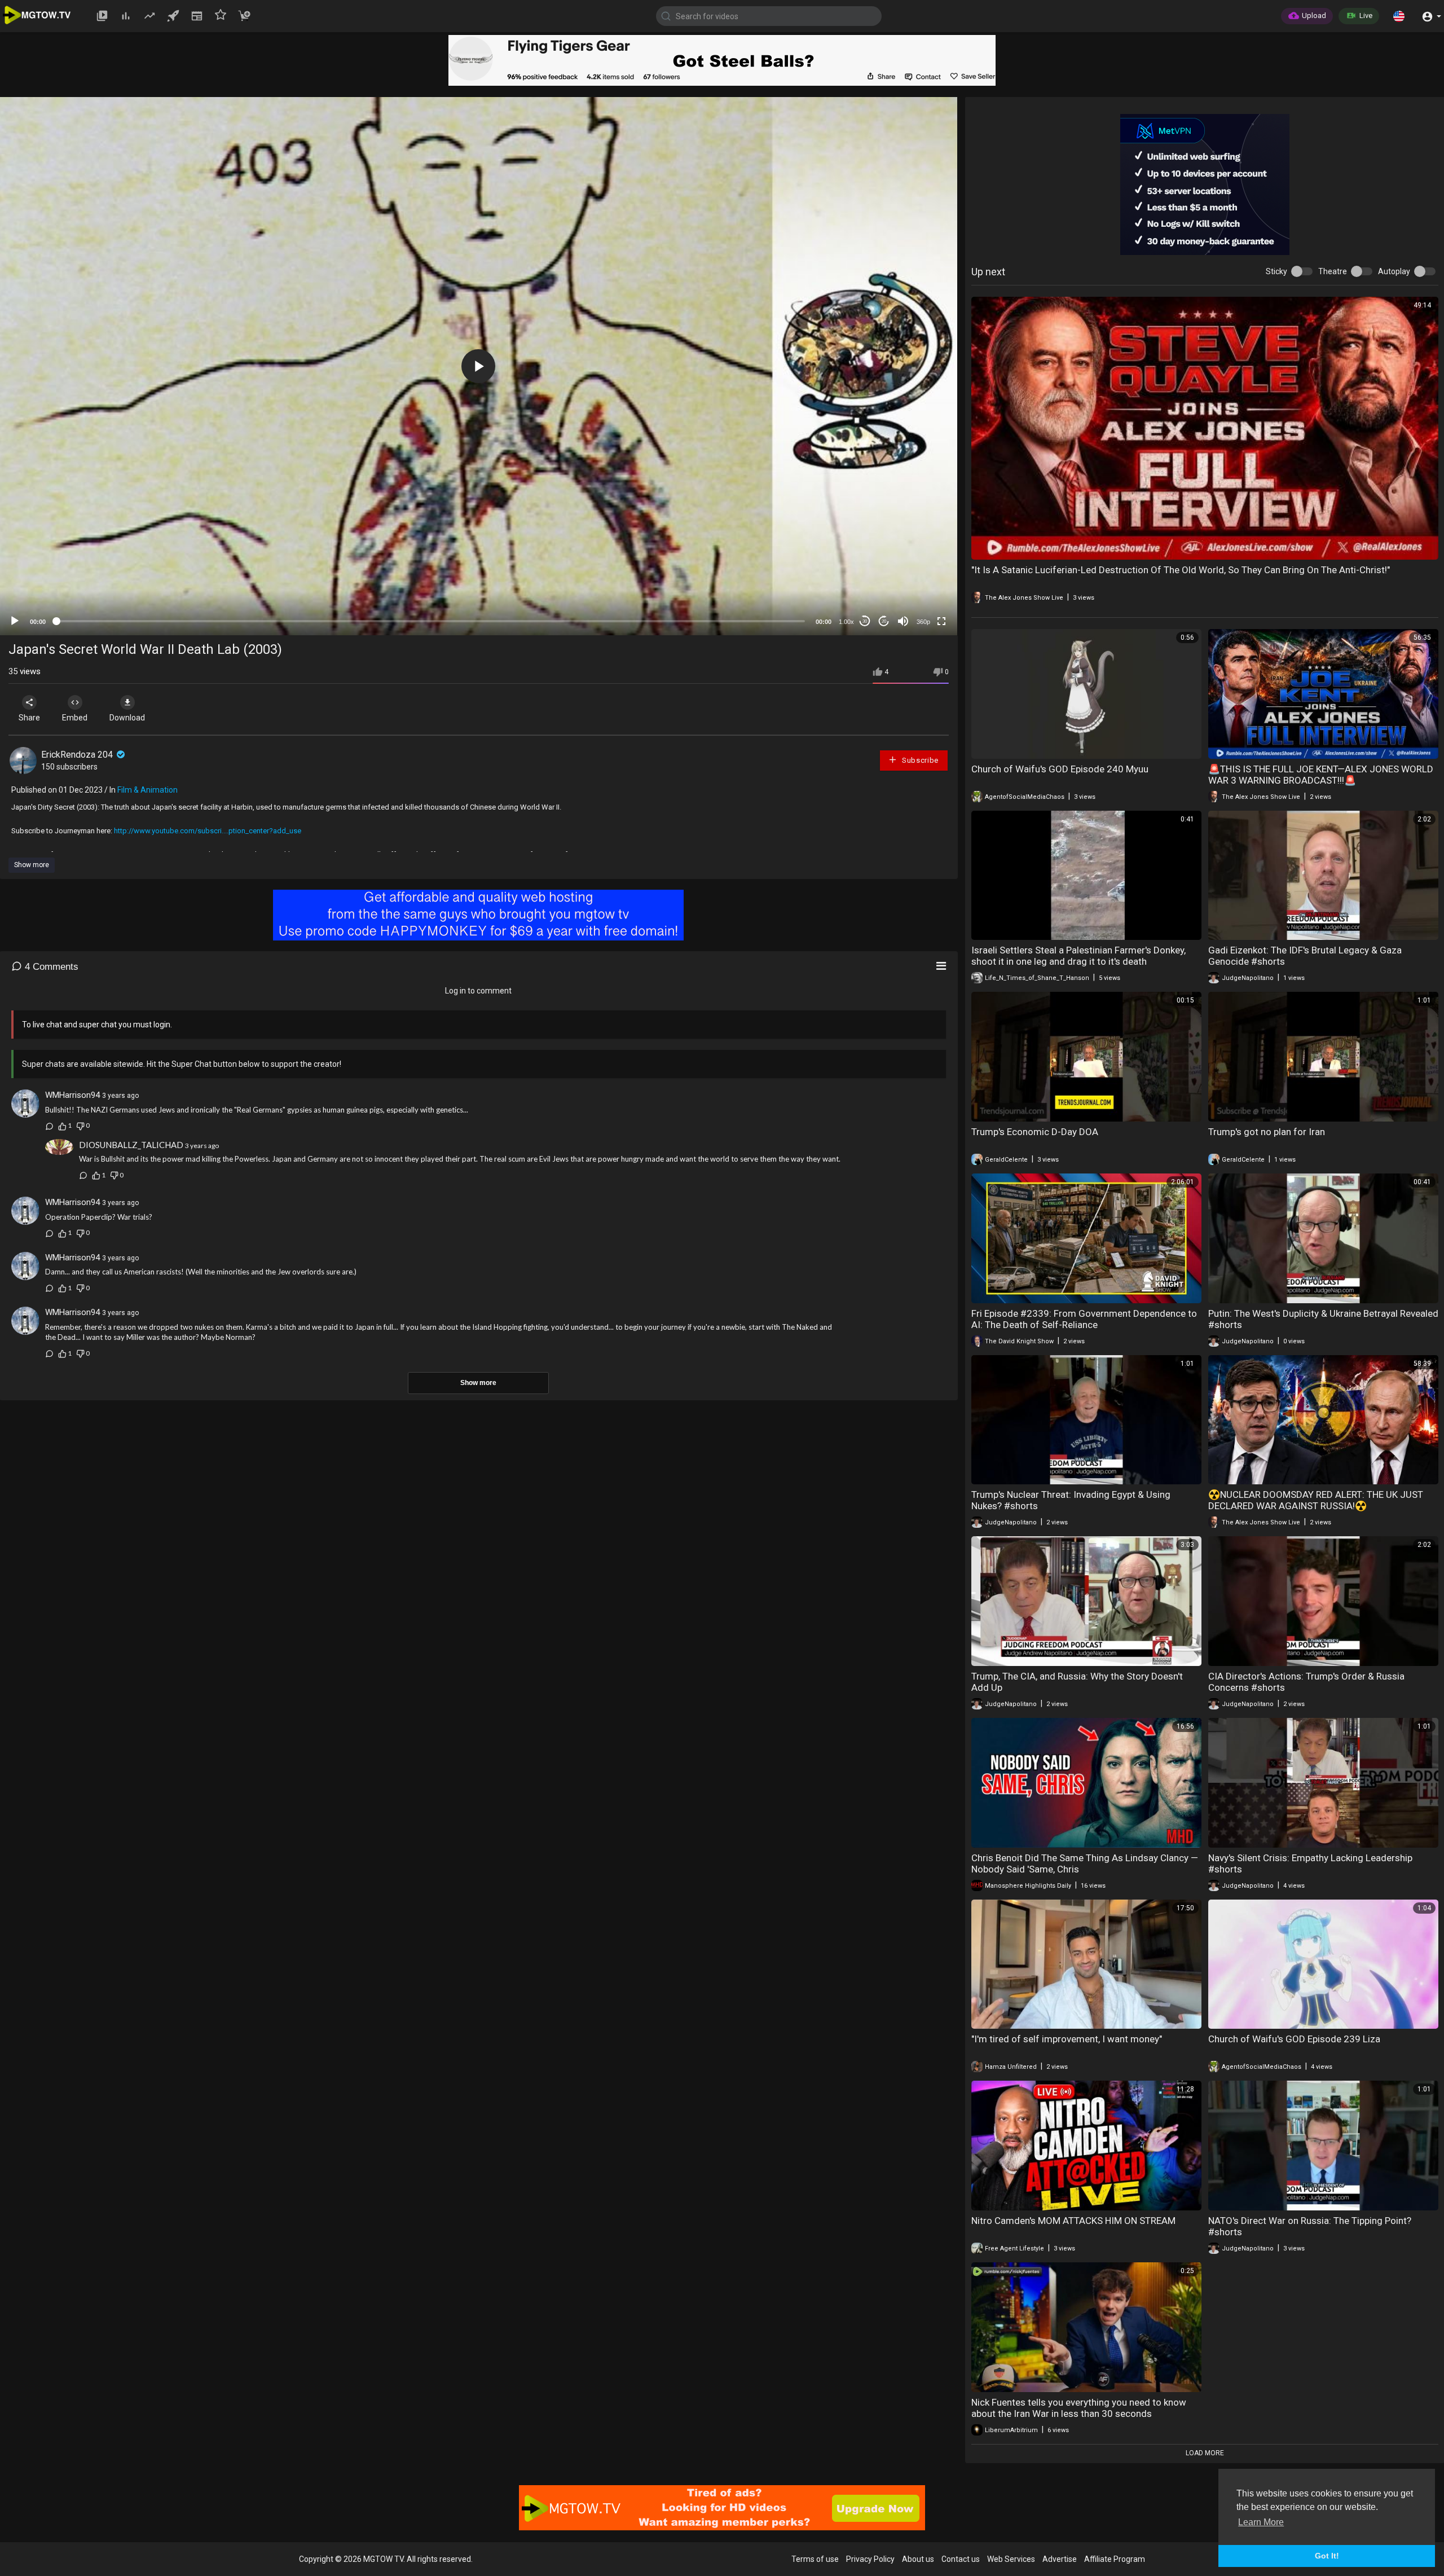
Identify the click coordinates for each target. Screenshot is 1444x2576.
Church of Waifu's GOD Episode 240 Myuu (1060, 769)
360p (923, 622)
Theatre (1333, 271)
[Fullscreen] (941, 621)
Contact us (961, 2559)
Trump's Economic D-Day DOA (1035, 1132)
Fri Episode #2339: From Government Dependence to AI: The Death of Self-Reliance (1084, 1319)
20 (884, 621)
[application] (479, 366)
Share (29, 718)
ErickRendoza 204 (78, 755)
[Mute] (903, 621)
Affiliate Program (1115, 2559)
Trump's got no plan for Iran (1267, 1132)
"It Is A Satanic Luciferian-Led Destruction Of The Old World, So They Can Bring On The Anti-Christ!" (1181, 570)
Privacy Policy (870, 2559)
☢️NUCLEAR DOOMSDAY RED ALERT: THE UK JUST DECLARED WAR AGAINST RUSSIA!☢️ (1316, 1500)
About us (918, 2559)
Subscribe (919, 760)
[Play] (15, 621)
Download (127, 718)
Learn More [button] (1261, 2522)
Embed (75, 718)
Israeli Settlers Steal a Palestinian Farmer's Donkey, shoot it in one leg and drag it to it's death (1078, 956)
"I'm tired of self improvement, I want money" (1067, 2039)
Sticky (1276, 271)
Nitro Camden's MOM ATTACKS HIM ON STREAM (1073, 2221)
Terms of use (815, 2559)
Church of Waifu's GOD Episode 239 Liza (1294, 2039)
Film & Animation (148, 790)
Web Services (1011, 2559)
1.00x (846, 622)
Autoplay (1394, 271)
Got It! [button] (1327, 2556)
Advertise (1060, 2559)
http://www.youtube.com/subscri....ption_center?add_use (208, 831)
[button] (1399, 16)
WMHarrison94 (72, 1095)
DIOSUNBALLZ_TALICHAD (131, 1145)
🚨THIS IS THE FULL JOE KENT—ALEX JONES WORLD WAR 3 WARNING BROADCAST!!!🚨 (1321, 775)
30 (865, 621)
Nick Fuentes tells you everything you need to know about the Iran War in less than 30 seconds (1079, 2408)
